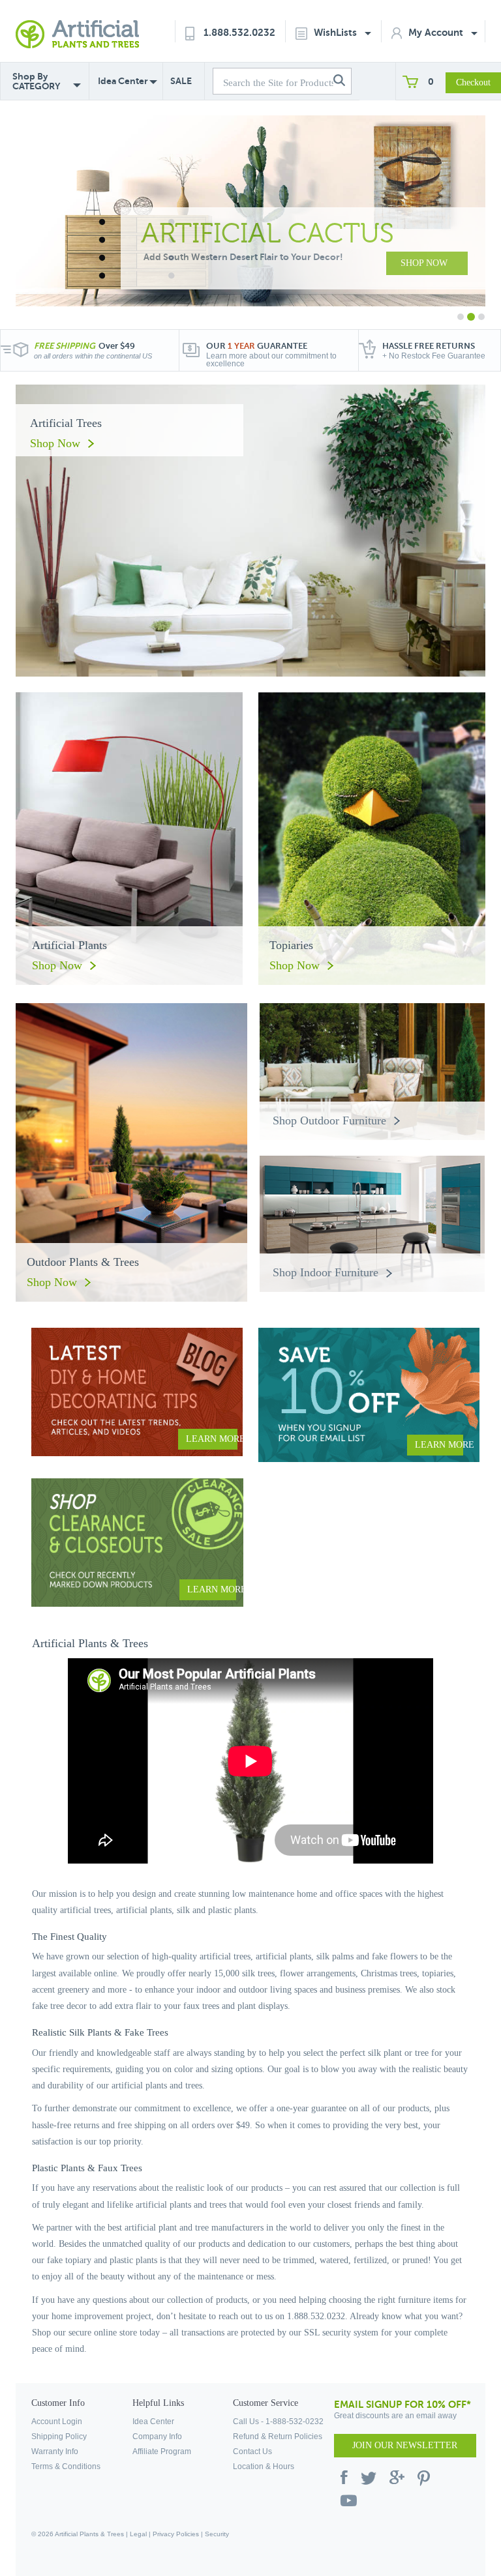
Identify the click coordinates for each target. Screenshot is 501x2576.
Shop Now (55, 443)
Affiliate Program (162, 2452)
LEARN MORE (212, 1439)
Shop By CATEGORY (36, 81)
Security (217, 2534)
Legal (138, 2534)
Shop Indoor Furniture (326, 1272)
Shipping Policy (59, 2437)
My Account (437, 32)
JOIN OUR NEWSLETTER (405, 2445)
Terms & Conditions (66, 2466)
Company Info (157, 2437)
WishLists (337, 32)
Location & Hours (264, 2466)
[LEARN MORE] (137, 1391)
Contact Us (252, 2452)
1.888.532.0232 (239, 32)
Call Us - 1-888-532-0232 (278, 2422)
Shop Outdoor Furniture (329, 1120)
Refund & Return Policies (278, 2437)
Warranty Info (55, 2452)
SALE (181, 81)
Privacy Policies (176, 2534)
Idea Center (123, 81)
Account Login (57, 2422)
